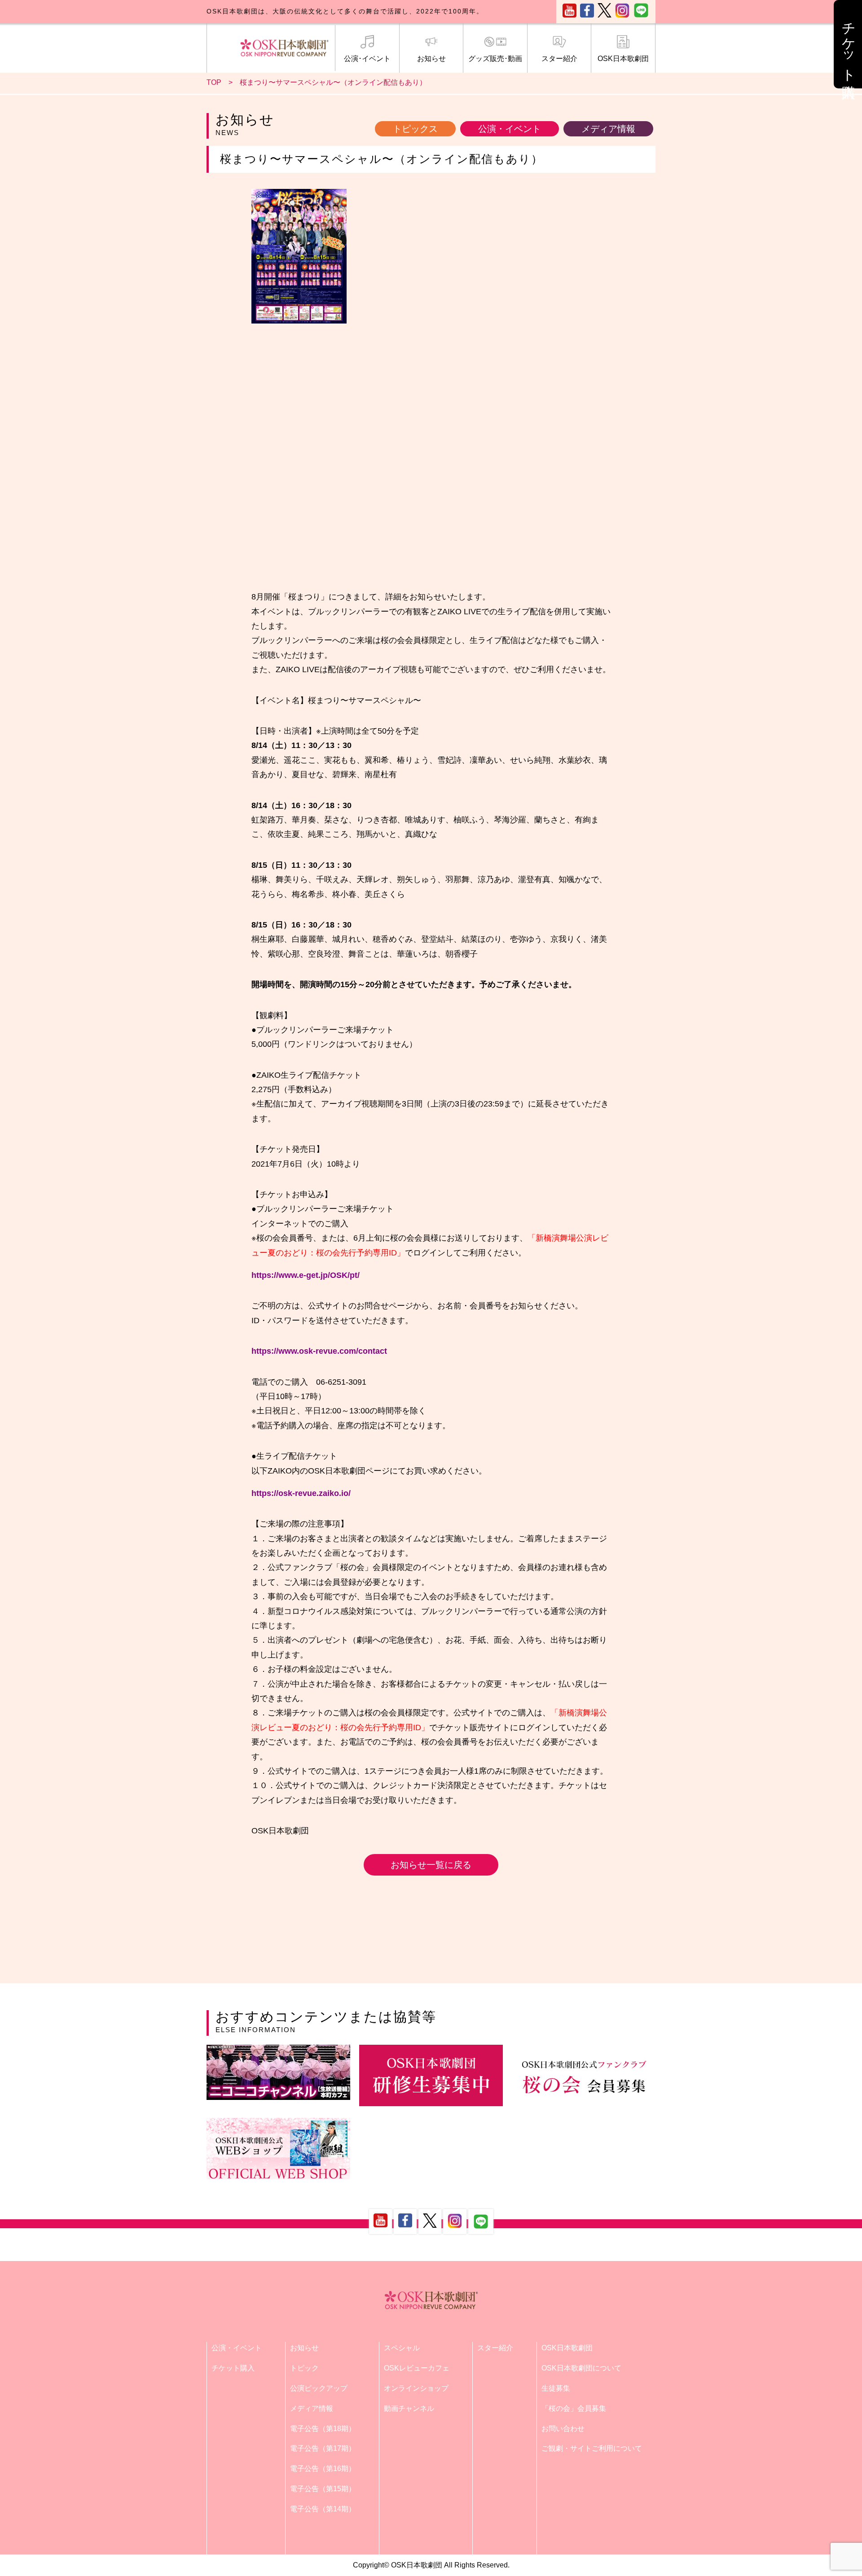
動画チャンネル (409, 2408)
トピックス (415, 129)
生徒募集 (556, 2388)
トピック (304, 2368)
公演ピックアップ (319, 2388)
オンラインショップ (416, 2388)
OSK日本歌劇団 (623, 59)
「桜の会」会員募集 (574, 2408)
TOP (214, 82)
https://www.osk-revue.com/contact (319, 1351)
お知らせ (431, 59)
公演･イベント (367, 59)
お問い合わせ (563, 2429)
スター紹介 (559, 59)
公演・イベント (510, 129)
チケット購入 (233, 2368)
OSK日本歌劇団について (581, 2368)
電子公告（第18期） (323, 2429)
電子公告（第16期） (323, 2469)
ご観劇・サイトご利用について (592, 2448)
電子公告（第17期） (323, 2448)
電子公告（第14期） (323, 2509)
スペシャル (402, 2348)
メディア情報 (608, 129)
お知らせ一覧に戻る (431, 1865)
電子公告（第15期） (323, 2489)
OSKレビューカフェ (417, 2368)
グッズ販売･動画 (495, 59)
